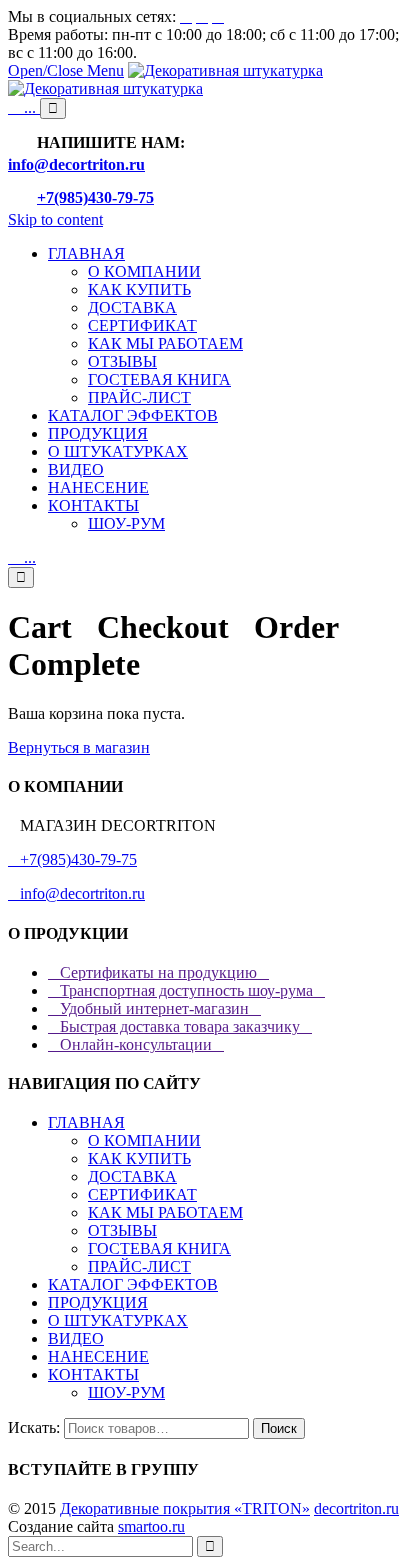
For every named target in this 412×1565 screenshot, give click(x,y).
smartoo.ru (151, 1526)
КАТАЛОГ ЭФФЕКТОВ (133, 1284)
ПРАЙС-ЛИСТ (139, 1266)
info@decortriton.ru (76, 893)
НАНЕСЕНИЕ (98, 1356)
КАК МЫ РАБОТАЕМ (165, 1212)
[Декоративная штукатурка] (165, 79)
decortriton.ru (356, 1508)
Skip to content (55, 219)
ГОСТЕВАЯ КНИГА (159, 1248)
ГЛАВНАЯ (86, 1122)
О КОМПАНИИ (144, 1140)
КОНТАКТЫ (93, 1374)
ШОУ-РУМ (126, 1392)
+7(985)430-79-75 (72, 859)
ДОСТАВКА (132, 1176)
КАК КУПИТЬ (139, 1158)
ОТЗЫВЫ (122, 1230)
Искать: (34, 1427)
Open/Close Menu (66, 70)
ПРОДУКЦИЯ (98, 1302)
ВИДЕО (76, 1338)
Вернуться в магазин (79, 747)
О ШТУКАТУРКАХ (118, 1320)
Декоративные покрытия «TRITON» (185, 1508)
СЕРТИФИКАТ (142, 1194)
